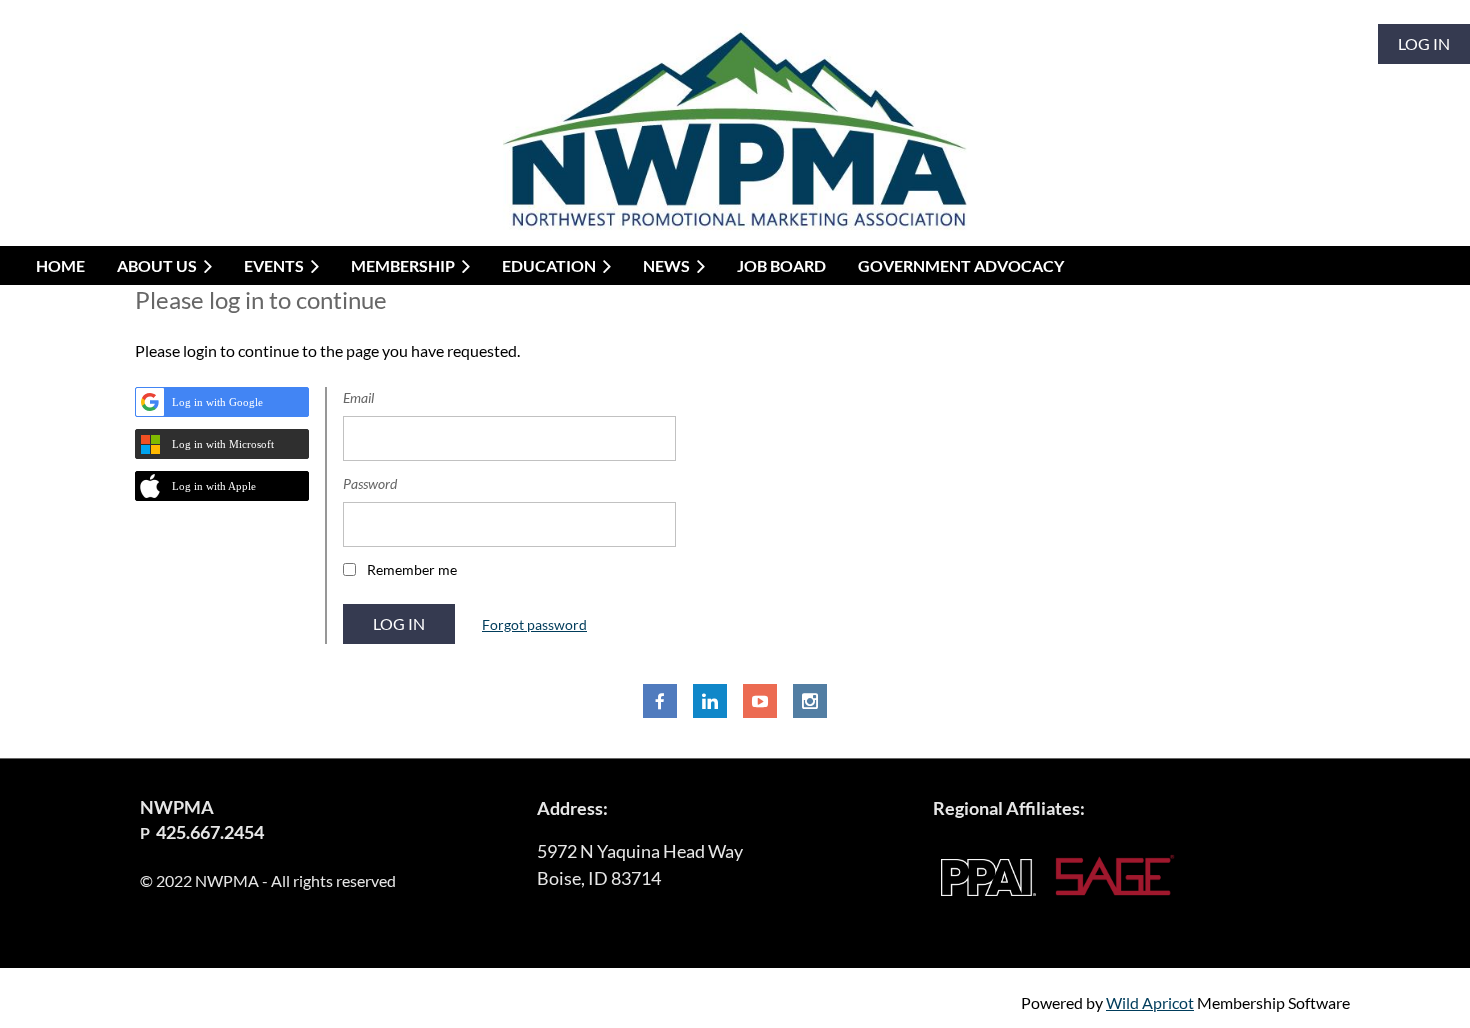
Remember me (412, 569)
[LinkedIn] (710, 701)
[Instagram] (810, 701)
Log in (1424, 43)
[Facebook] (660, 701)
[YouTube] (760, 701)
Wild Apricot (1150, 1002)
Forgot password (534, 624)
